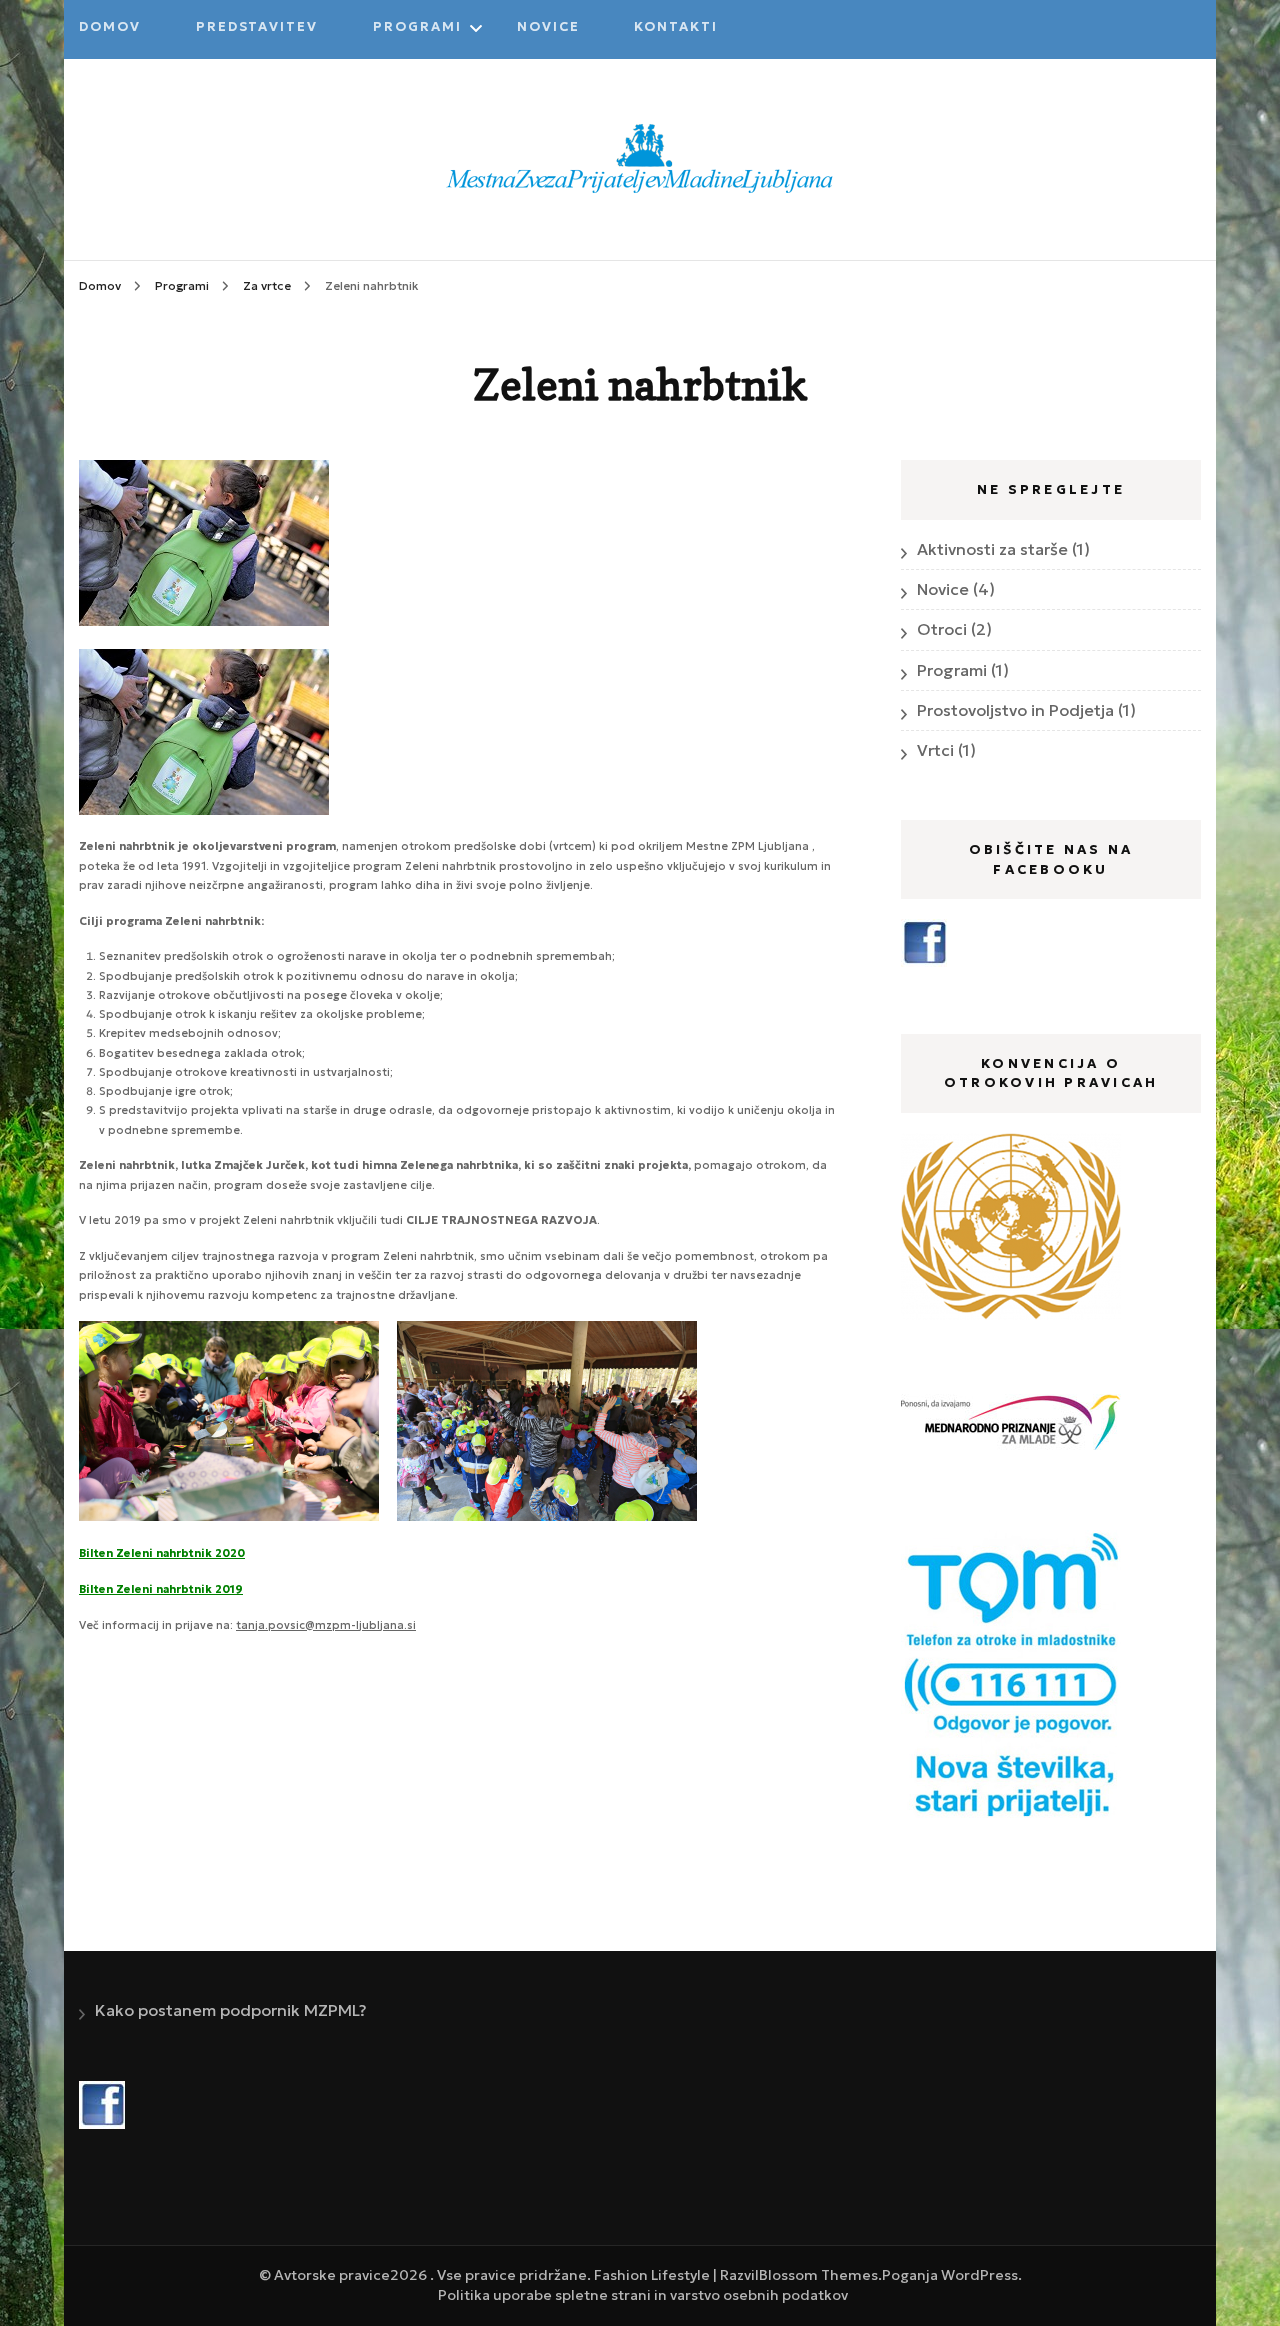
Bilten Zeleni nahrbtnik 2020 (162, 1553)
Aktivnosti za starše (992, 549)
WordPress (979, 2275)
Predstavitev (257, 26)
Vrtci (935, 750)
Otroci (942, 629)
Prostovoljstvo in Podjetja (1015, 710)
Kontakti (676, 26)
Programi (417, 26)
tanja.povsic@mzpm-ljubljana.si (326, 1625)
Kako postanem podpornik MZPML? (231, 2010)
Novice (548, 26)
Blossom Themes (818, 2275)
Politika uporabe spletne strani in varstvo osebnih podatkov (643, 2295)
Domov (110, 26)
